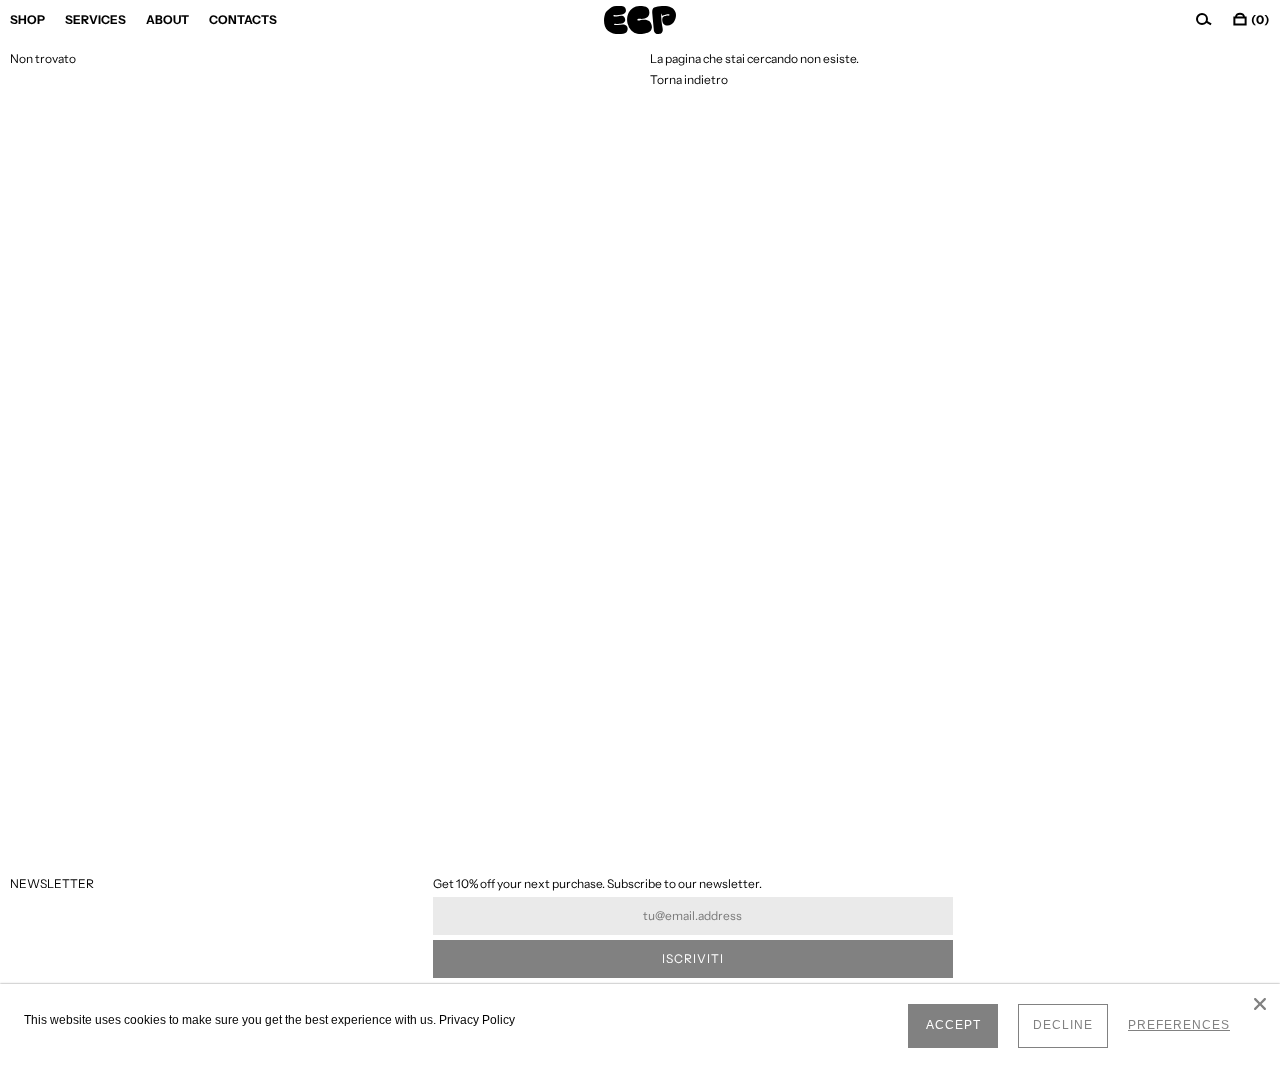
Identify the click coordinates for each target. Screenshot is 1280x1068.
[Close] (1260, 1004)
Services (95, 19)
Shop (27, 19)
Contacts (243, 19)
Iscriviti (693, 958)
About (167, 19)
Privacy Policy (477, 1020)
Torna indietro (689, 79)
